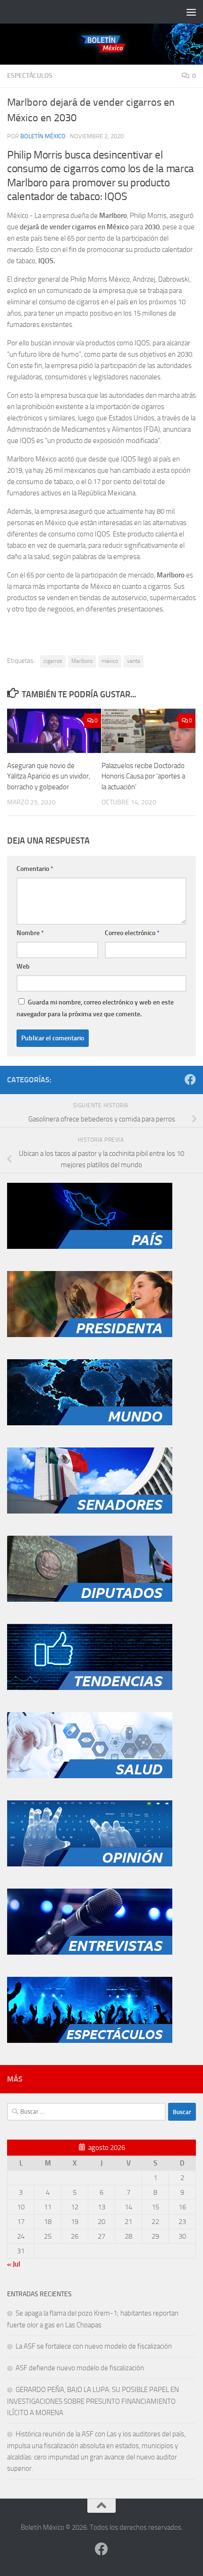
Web (23, 966)
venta (134, 661)
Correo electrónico (132, 933)
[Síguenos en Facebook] (190, 1079)
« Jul (14, 2264)
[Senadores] (90, 1511)
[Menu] (191, 12)
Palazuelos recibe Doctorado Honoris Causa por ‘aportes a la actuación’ (143, 776)
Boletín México (43, 136)
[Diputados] (90, 1599)
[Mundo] (90, 1423)
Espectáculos (30, 76)
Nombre (30, 933)
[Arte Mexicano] (90, 1688)
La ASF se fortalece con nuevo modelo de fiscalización (94, 2346)
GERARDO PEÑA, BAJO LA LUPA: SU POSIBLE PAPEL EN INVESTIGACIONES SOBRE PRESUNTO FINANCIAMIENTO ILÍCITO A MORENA (93, 2401)
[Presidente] (90, 1335)
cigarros (53, 661)
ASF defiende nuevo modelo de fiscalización (80, 2368)
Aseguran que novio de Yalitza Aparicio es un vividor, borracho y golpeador (49, 776)
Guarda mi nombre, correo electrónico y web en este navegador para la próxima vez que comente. (95, 1008)
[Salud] (90, 1776)
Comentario (35, 869)
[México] (90, 1246)
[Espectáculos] (90, 2041)
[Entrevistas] (90, 1952)
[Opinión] (90, 1864)
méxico (110, 661)
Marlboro (82, 661)
